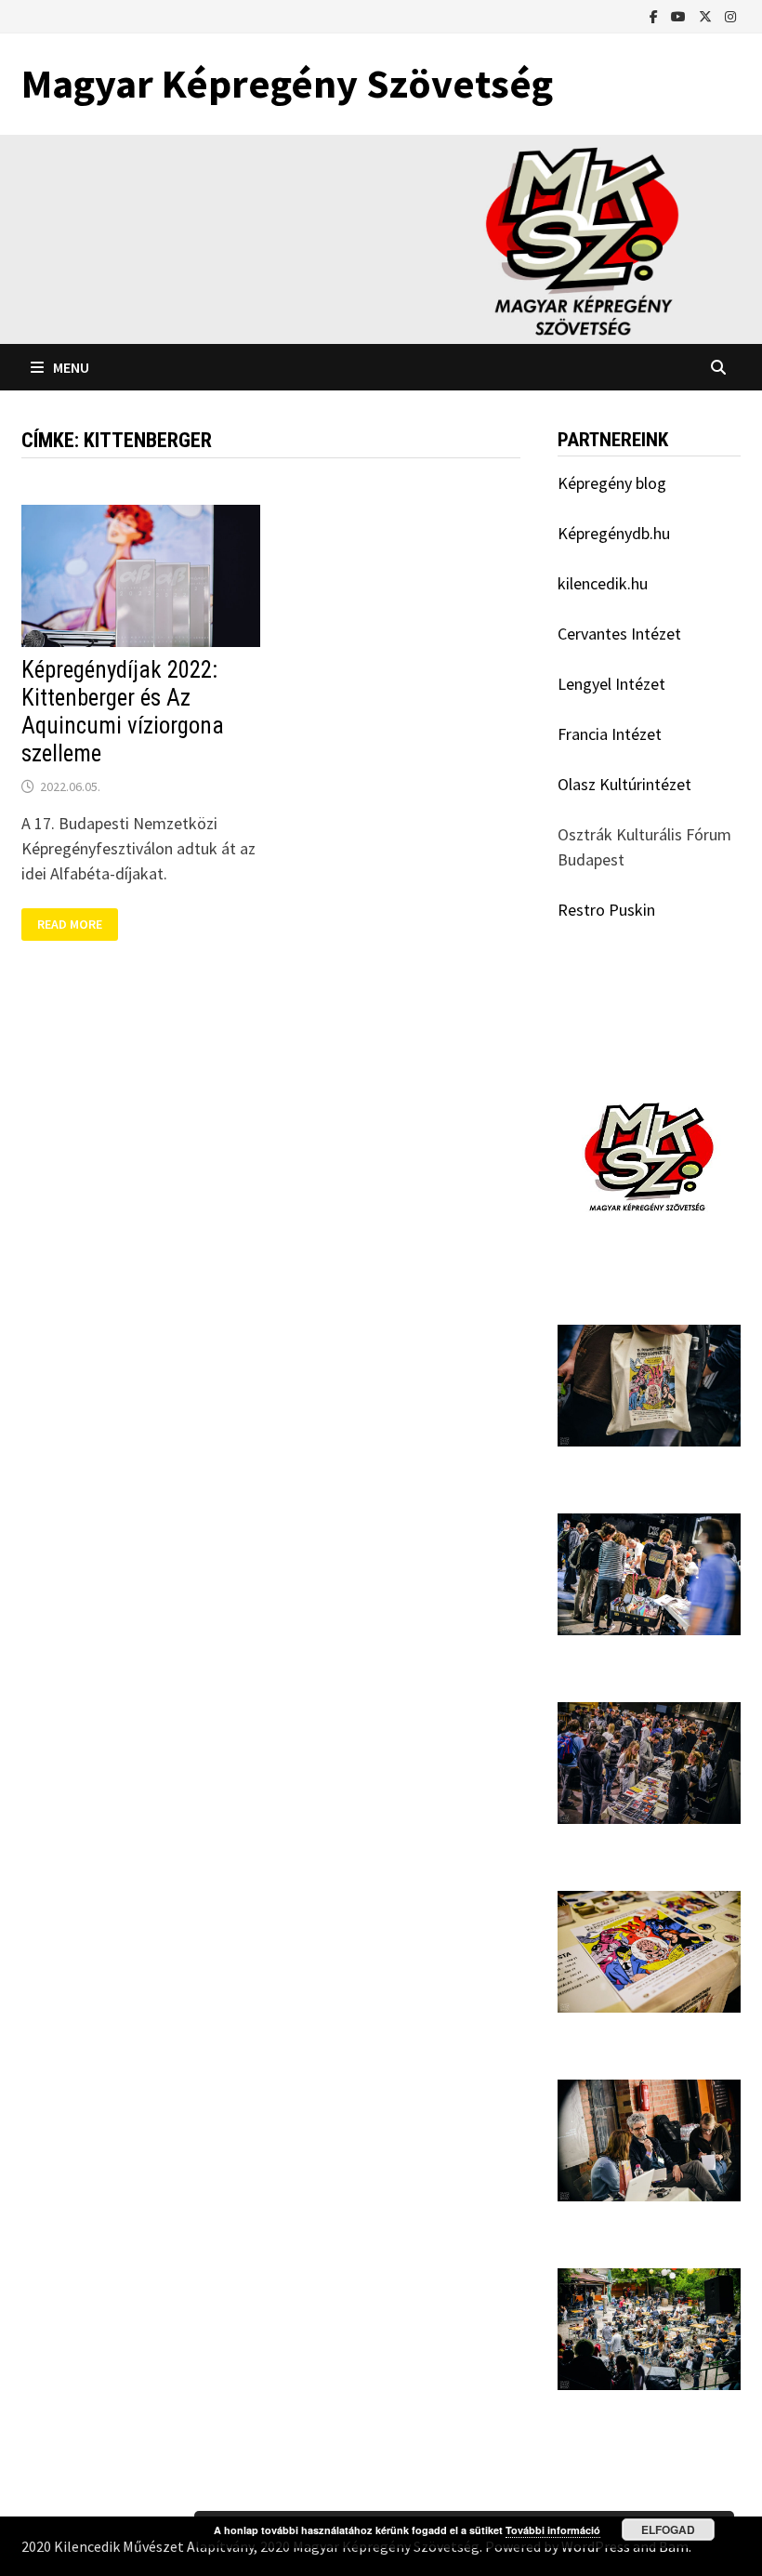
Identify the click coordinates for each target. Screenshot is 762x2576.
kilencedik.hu (603, 583)
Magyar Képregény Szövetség (287, 83)
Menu (71, 367)
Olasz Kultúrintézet (624, 784)
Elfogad (668, 2530)
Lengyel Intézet (611, 684)
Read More (77, 925)
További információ (553, 2530)
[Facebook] (656, 15)
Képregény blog (612, 483)
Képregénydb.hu (614, 533)
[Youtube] (680, 15)
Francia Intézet (610, 734)
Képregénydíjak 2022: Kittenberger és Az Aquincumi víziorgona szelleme (123, 712)
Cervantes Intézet (619, 634)
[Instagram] (730, 15)
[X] (707, 15)
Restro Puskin (606, 910)
